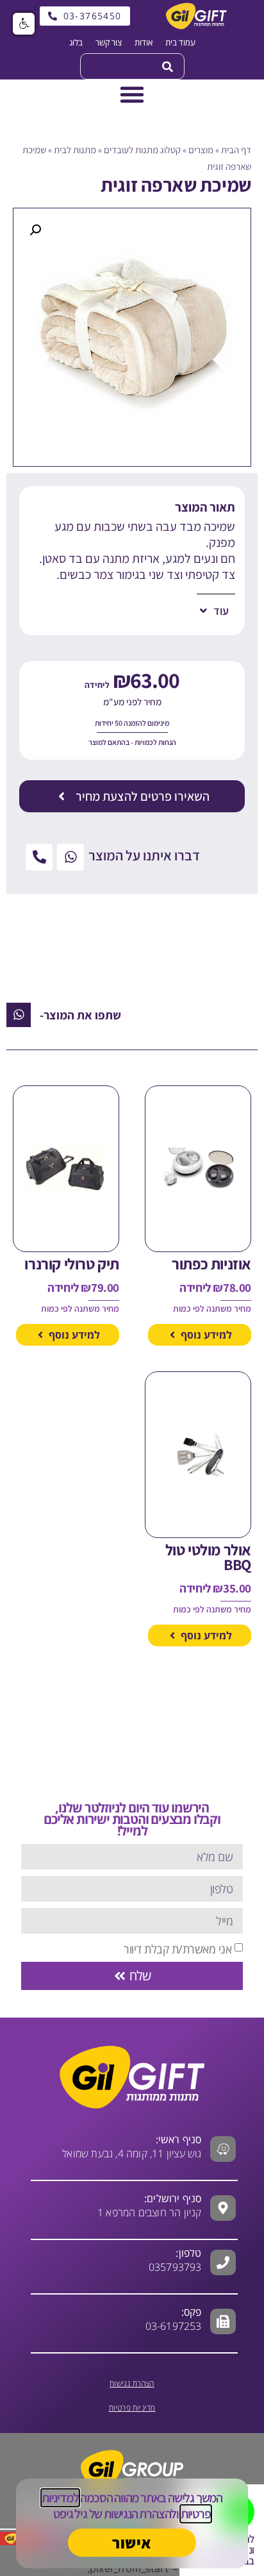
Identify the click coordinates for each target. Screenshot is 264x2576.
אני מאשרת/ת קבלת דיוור (177, 1948)
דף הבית (236, 150)
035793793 (175, 2267)
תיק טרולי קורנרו (72, 1264)
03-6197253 (174, 2319)
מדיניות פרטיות (132, 2408)
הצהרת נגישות (132, 2383)
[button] (35, 230)
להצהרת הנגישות (140, 2514)
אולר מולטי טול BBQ (208, 1557)
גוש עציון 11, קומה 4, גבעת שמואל (132, 2146)
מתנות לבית (75, 150)
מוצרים (201, 150)
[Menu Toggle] (132, 94)
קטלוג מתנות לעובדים (142, 150)
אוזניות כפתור (211, 1264)
